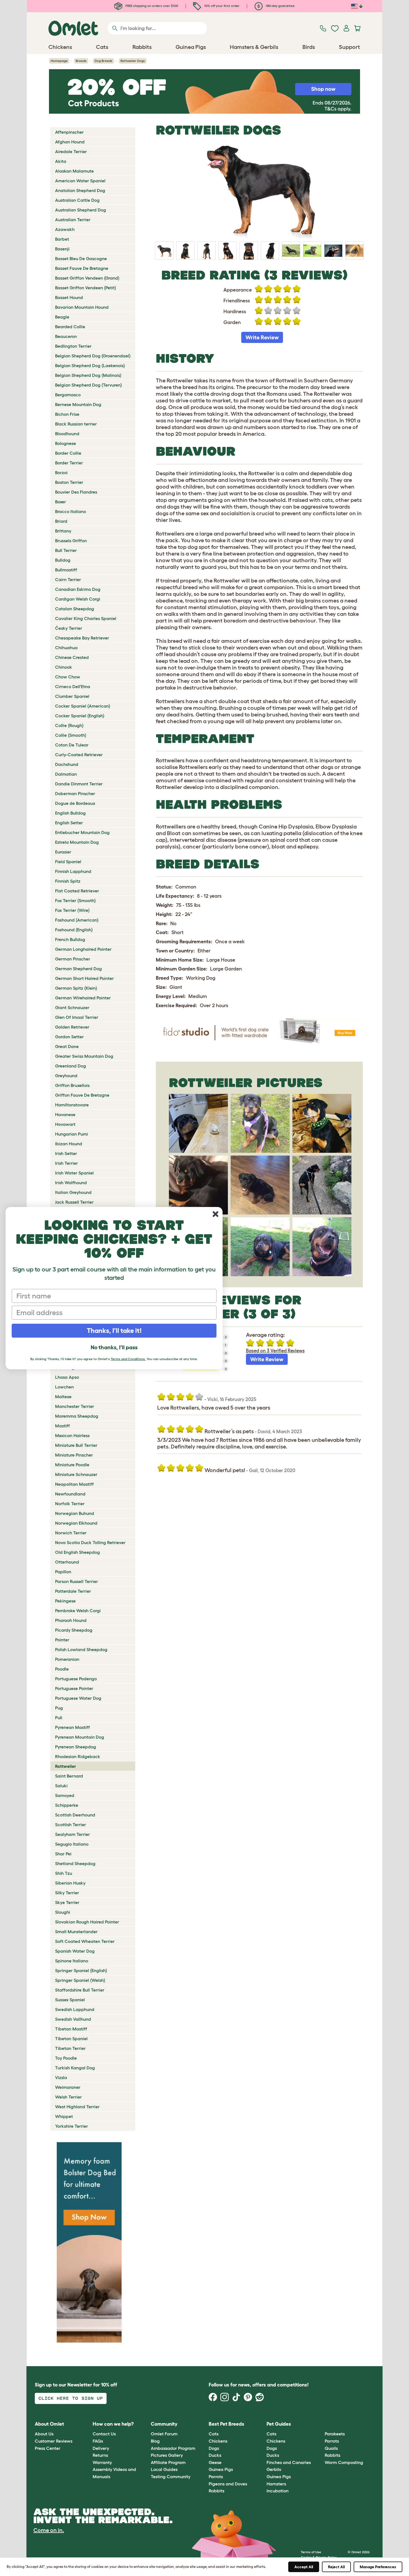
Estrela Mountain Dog (77, 842)
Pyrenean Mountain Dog (80, 1737)
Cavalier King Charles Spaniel (86, 618)
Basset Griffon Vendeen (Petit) (86, 288)
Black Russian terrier (76, 424)
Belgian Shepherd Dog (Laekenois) (90, 365)
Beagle (62, 317)
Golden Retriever (72, 1027)
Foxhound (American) (77, 920)
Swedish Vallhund (73, 2019)
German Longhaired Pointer (83, 949)
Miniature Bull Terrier (76, 1445)
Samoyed (65, 1795)
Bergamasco (68, 395)
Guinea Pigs (221, 2469)
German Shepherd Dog (78, 969)
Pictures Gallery (167, 2455)
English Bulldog (70, 813)
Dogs (214, 2448)
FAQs (98, 2441)
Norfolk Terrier (70, 1504)
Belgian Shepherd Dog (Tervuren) (88, 385)
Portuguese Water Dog (78, 1698)
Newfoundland (70, 1494)
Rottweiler (66, 1766)
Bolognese (66, 443)
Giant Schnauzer (72, 1007)
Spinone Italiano (72, 1961)
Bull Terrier (66, 550)
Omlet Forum (164, 2434)
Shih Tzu (64, 1873)
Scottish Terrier (71, 1825)
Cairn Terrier (68, 579)
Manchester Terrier (75, 1406)
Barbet (62, 239)
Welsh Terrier (68, 2097)
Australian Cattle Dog (77, 200)
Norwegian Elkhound (76, 1523)
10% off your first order (221, 6)
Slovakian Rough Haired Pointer (87, 1922)
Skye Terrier (67, 1902)
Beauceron (66, 336)
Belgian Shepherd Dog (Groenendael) (93, 356)
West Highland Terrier (77, 2107)
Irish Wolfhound (71, 1183)
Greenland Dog (71, 1066)
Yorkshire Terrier (72, 2126)
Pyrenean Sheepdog (76, 1747)
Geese (215, 2462)
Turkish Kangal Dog (75, 2068)
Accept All (304, 2567)
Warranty (102, 2462)
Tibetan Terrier (70, 2048)
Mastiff (62, 1426)
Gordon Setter (69, 1037)
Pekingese (65, 1601)
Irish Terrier (66, 1163)
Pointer (62, 1640)
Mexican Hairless (72, 1435)
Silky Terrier (67, 1893)
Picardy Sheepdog (74, 1630)
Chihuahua (66, 648)
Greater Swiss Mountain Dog (84, 1056)
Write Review (262, 337)
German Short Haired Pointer (84, 978)
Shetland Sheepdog (75, 1863)
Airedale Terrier (71, 151)
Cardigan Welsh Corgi (78, 599)
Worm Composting (344, 2462)
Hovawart (65, 1124)
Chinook (64, 667)
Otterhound (67, 1562)
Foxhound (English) (74, 930)
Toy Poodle (66, 2058)
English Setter (69, 823)
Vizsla (61, 2077)
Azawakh (65, 229)
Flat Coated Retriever (77, 891)
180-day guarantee (280, 6)
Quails (331, 2448)
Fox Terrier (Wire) (72, 910)
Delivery (101, 2448)
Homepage (59, 61)
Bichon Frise (67, 414)
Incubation (278, 2491)
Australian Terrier (73, 220)
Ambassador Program (173, 2448)
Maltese (63, 1397)
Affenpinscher (69, 132)
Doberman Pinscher (75, 793)
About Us (44, 2434)
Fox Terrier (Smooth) (75, 900)
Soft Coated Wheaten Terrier (85, 1941)
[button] (320, 2424)
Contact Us (104, 2434)
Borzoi (61, 472)
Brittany (63, 531)
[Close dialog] (215, 1214)
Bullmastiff (66, 570)
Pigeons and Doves (228, 2484)
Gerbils (274, 2469)
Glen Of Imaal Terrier (77, 1017)
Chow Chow (68, 677)
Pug (59, 1708)
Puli (59, 1718)
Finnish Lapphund (73, 871)
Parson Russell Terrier (77, 1581)
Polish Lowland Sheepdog (81, 1649)
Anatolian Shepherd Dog (80, 190)
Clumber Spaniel (72, 696)
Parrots (216, 2477)
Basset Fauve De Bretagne (82, 268)
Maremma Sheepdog (77, 1416)
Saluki (61, 1786)
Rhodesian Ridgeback (78, 1756)
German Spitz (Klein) (76, 988)
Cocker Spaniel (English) (80, 716)
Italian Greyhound (73, 1192)
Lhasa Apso (67, 1377)
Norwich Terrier (71, 1533)
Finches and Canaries (289, 2462)
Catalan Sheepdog (75, 609)
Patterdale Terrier (73, 1591)
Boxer (61, 502)
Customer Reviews (54, 2441)
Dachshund (67, 764)
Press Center (48, 2448)
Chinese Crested (72, 657)
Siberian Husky (70, 1883)
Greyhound (66, 1076)
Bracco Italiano (71, 511)
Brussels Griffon (71, 541)
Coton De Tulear (72, 745)
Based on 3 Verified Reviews (275, 1351)
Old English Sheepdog (77, 1552)
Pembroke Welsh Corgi (78, 1611)
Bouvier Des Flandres (76, 492)
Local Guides (164, 2469)
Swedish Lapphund (75, 2009)
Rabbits (216, 2491)
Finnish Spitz (68, 881)
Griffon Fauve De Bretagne (82, 1095)
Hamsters (276, 2484)
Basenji (62, 249)
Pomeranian (67, 1659)
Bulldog (63, 560)
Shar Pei (63, 1854)
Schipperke (67, 1805)
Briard (61, 521)
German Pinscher (73, 959)
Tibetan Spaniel (71, 2039)
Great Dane (67, 1046)
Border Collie (68, 453)
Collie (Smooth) (71, 735)
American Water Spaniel (80, 181)
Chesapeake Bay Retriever (82, 638)
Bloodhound (67, 434)
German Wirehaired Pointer (83, 998)
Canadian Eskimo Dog (78, 589)
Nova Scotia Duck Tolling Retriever (90, 1542)
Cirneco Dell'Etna (73, 686)
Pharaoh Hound (71, 1620)
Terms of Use (311, 2552)
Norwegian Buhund (75, 1513)
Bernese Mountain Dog (78, 404)
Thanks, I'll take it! (114, 1331)
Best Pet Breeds (226, 2424)
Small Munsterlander (76, 1932)
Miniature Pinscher (74, 1455)
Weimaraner (68, 2087)
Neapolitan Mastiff (74, 1484)
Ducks (215, 2455)
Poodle (62, 1669)
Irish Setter (66, 1153)
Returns (100, 2455)
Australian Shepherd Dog (81, 210)
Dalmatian (66, 774)
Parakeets (335, 2434)
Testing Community (171, 2477)
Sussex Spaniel (70, 2000)
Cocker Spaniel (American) (83, 706)
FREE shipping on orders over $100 (151, 6)
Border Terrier (69, 463)
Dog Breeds (104, 61)
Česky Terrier (69, 628)
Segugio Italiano (72, 1844)
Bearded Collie (70, 327)
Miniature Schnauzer (76, 1474)
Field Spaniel (68, 862)
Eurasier (63, 852)
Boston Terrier (69, 482)
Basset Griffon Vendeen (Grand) (87, 278)
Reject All (336, 2567)
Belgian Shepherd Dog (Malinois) (88, 375)
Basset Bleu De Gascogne (81, 258)
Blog (155, 2441)
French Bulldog (70, 939)
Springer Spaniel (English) (81, 1970)
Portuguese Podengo (76, 1679)
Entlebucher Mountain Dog (82, 832)
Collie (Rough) (69, 725)
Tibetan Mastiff (71, 2029)
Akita (61, 161)
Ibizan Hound (69, 1144)
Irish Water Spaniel (74, 1173)
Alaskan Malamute (74, 171)
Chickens (218, 2441)
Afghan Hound (70, 142)
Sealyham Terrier (72, 1834)
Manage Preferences (378, 2567)
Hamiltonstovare (72, 1105)
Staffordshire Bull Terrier (80, 1990)
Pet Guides (279, 2424)
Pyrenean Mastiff (72, 1727)
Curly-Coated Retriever (79, 755)
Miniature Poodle (72, 1465)
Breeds (81, 61)
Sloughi (63, 1912)
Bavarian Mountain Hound (82, 307)
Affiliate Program (168, 2462)
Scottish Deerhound (75, 1815)
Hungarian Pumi (72, 1134)
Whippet (64, 2116)
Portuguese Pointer (74, 1688)
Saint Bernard (69, 1776)
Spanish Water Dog (75, 1951)
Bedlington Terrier (73, 346)
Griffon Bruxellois (72, 1085)
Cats (214, 2434)
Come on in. (49, 2530)
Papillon (63, 1572)
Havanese (65, 1114)
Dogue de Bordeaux (75, 803)
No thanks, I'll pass (114, 1347)
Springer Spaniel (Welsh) (80, 1980)
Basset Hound (69, 297)
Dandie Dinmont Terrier (79, 784)
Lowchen (64, 1387)
